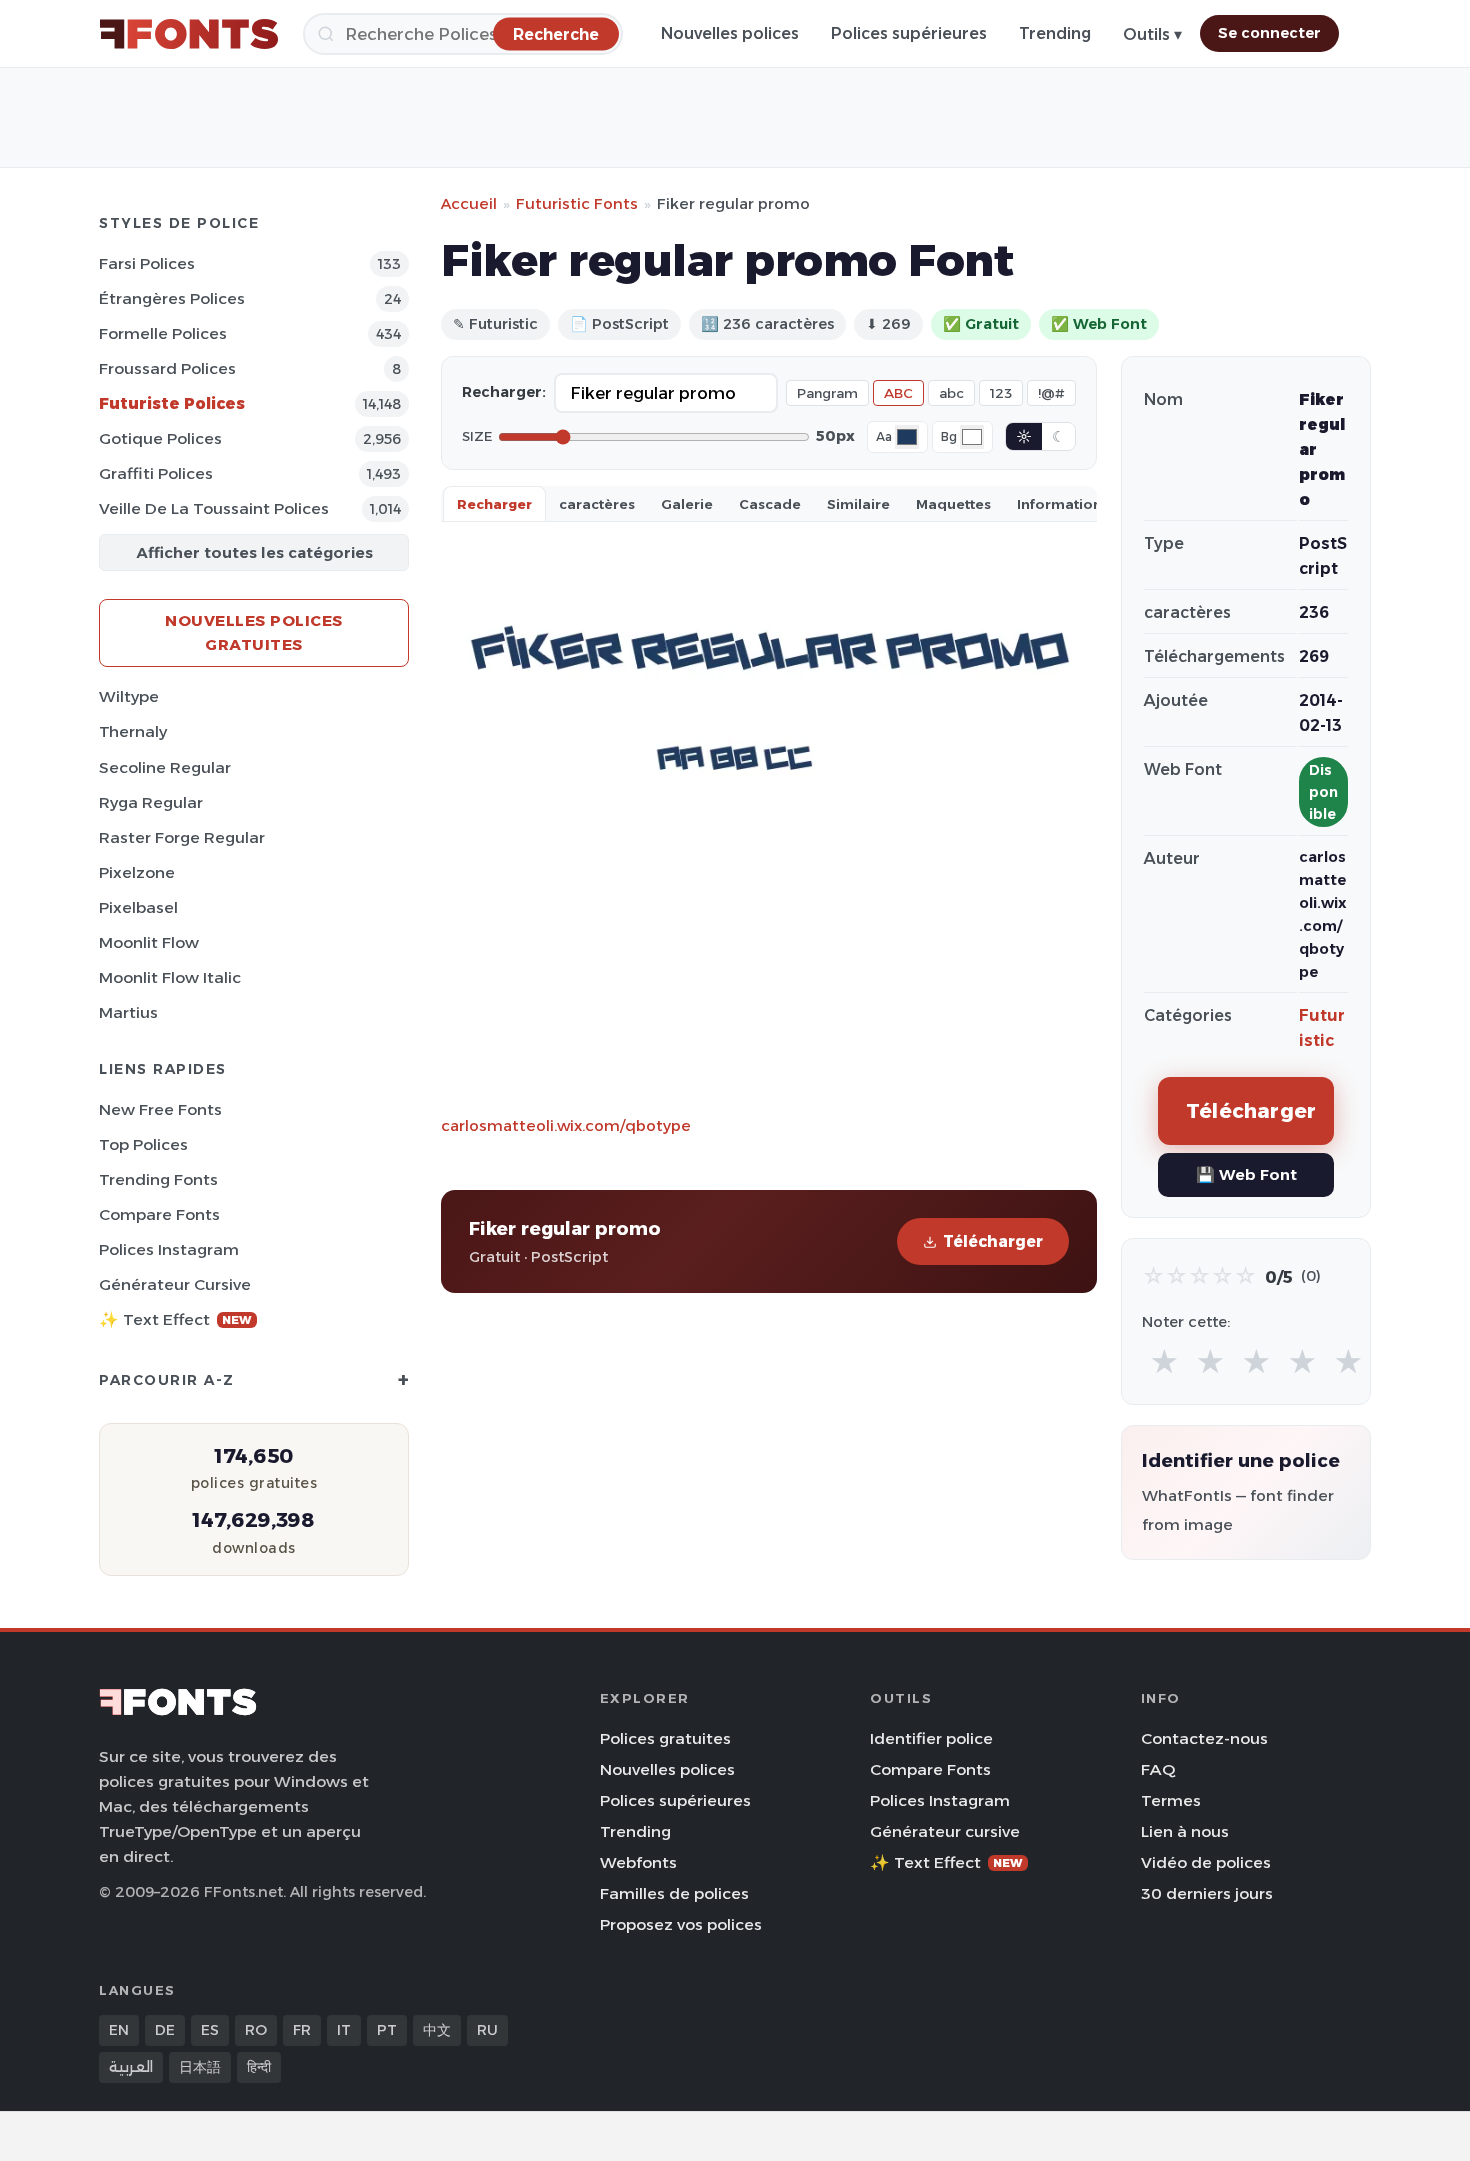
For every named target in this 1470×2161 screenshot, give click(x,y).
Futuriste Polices (172, 403)
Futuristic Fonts (577, 203)
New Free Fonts (160, 1109)
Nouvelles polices (730, 33)
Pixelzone (137, 872)
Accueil (469, 203)
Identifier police (931, 1738)
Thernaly (133, 731)
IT (344, 2030)
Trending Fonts (158, 1179)
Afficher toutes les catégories (254, 552)
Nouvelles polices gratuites (254, 632)
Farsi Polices (147, 263)
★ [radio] (1164, 1362)
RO (256, 2030)
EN (119, 2030)
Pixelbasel (138, 907)
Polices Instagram (169, 1249)
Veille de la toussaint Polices (214, 508)
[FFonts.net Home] (189, 34)
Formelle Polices (163, 333)
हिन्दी (259, 2067)
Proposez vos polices (681, 1924)
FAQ (1158, 1769)
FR (302, 2030)
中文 (437, 2030)
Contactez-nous (1204, 1738)
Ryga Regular (151, 802)
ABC (898, 393)
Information (1059, 504)
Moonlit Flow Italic (170, 977)
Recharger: (504, 392)
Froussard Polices (167, 368)
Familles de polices (674, 1893)
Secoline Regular (165, 767)
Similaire (858, 504)
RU (487, 2030)
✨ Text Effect (175, 1319)
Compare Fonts (159, 1214)
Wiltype (129, 696)
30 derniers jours (1207, 1893)
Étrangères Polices (172, 298)
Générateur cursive (175, 1284)
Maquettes (953, 504)
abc (951, 393)
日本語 (200, 2067)
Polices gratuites (665, 1738)
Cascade (770, 504)
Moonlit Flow (149, 942)
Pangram (827, 393)
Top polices (143, 1144)
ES (210, 2030)
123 (1001, 393)
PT (387, 2030)
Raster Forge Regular (182, 837)
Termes (1171, 1800)
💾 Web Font (1246, 1174)
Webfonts (638, 1862)
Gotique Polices (160, 438)
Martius (128, 1012)
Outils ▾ (1152, 34)
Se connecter (1269, 33)
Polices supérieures (909, 33)
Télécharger (993, 1241)
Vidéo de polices (1206, 1862)
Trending (1055, 33)
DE (165, 2030)
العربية (131, 2067)
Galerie (687, 504)
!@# (1051, 393)
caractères (597, 504)
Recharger (494, 504)
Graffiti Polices (156, 473)
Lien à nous (1185, 1831)
